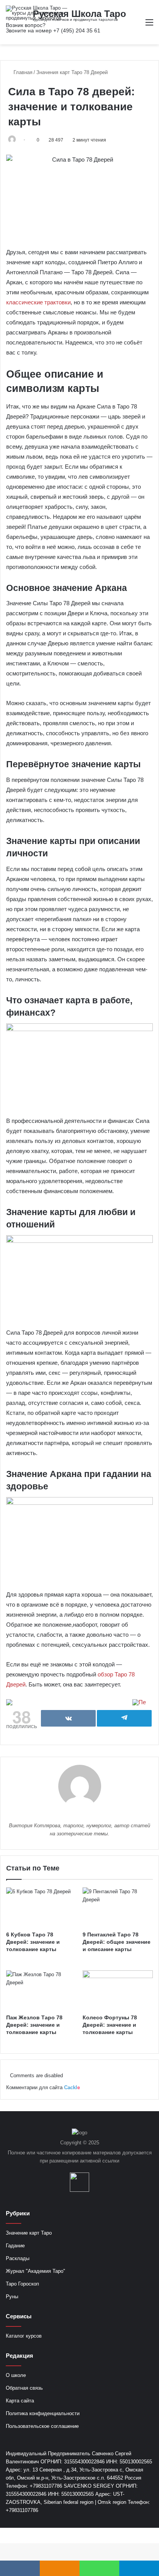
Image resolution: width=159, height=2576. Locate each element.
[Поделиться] (68, 1718)
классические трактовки (38, 302)
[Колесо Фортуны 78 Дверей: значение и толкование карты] (118, 1990)
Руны (12, 2297)
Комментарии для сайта (43, 2087)
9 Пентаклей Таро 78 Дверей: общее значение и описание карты (117, 1942)
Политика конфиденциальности (43, 2413)
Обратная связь (24, 2388)
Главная (22, 72)
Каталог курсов (24, 2336)
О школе (16, 2375)
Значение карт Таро (29, 2233)
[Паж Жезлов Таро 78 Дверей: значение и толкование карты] (41, 1990)
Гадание (15, 2246)
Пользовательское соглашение (42, 2426)
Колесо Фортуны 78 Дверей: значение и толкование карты (110, 2025)
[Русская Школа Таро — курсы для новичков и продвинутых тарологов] (37, 13)
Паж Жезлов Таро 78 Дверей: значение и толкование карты (34, 2025)
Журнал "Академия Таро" (36, 2271)
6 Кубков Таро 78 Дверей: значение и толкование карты (33, 1942)
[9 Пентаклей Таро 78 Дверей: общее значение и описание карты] (118, 1907)
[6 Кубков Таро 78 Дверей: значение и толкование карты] (41, 1907)
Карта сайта (20, 2401)
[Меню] (149, 25)
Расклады (18, 2258)
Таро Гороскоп (22, 2284)
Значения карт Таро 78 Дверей (72, 72)
